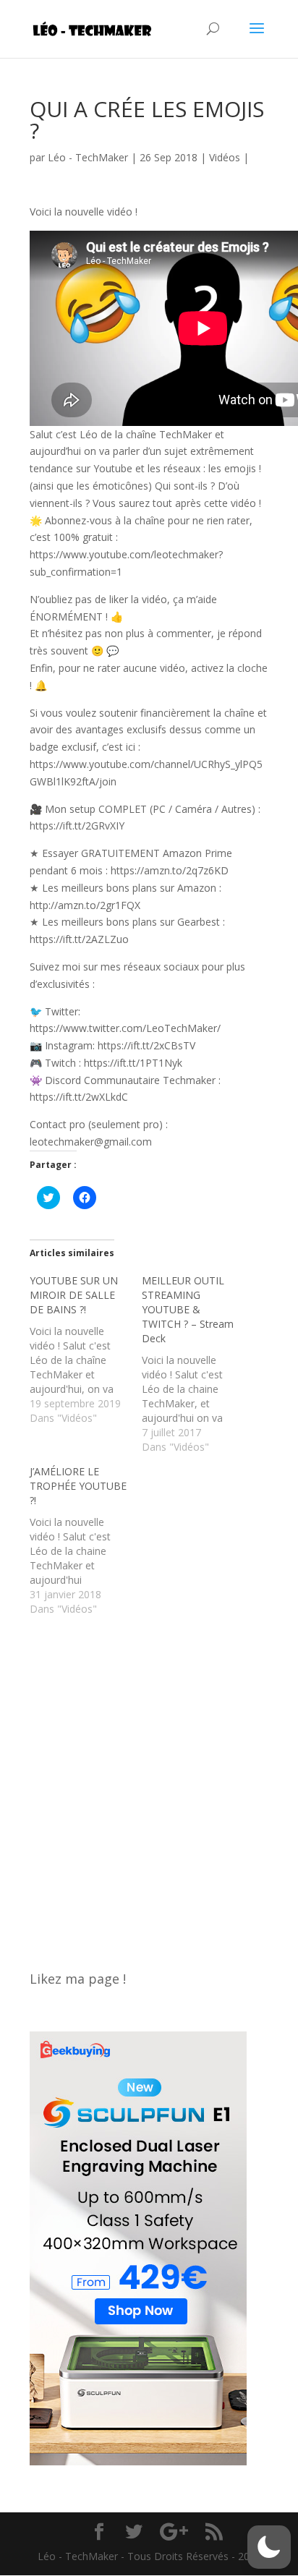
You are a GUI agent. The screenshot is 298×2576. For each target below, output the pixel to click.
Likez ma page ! (78, 1979)
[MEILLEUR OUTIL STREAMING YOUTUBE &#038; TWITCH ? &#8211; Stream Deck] (198, 1364)
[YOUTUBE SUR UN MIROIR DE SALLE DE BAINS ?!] (86, 1349)
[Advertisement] (149, 1786)
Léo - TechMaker (88, 157)
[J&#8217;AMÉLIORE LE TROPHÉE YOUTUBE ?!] (86, 1540)
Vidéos (225, 157)
